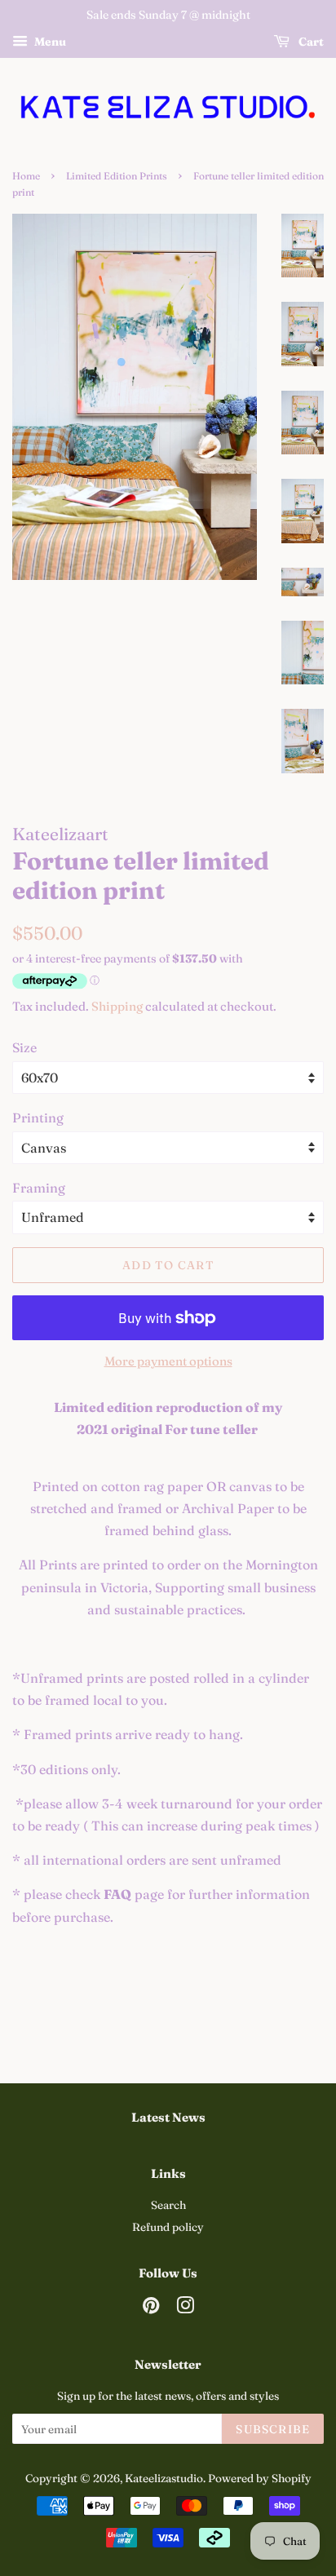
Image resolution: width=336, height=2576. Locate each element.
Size (24, 1047)
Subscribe (273, 2429)
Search (168, 2205)
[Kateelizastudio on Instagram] (185, 2308)
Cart (310, 42)
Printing (38, 1118)
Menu (49, 42)
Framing (39, 1188)
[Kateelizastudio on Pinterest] (151, 2308)
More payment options (168, 1361)
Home (26, 176)
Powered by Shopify (260, 2478)
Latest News (168, 2117)
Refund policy (168, 2227)
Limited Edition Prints (117, 176)
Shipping (117, 1006)
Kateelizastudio (164, 2478)
